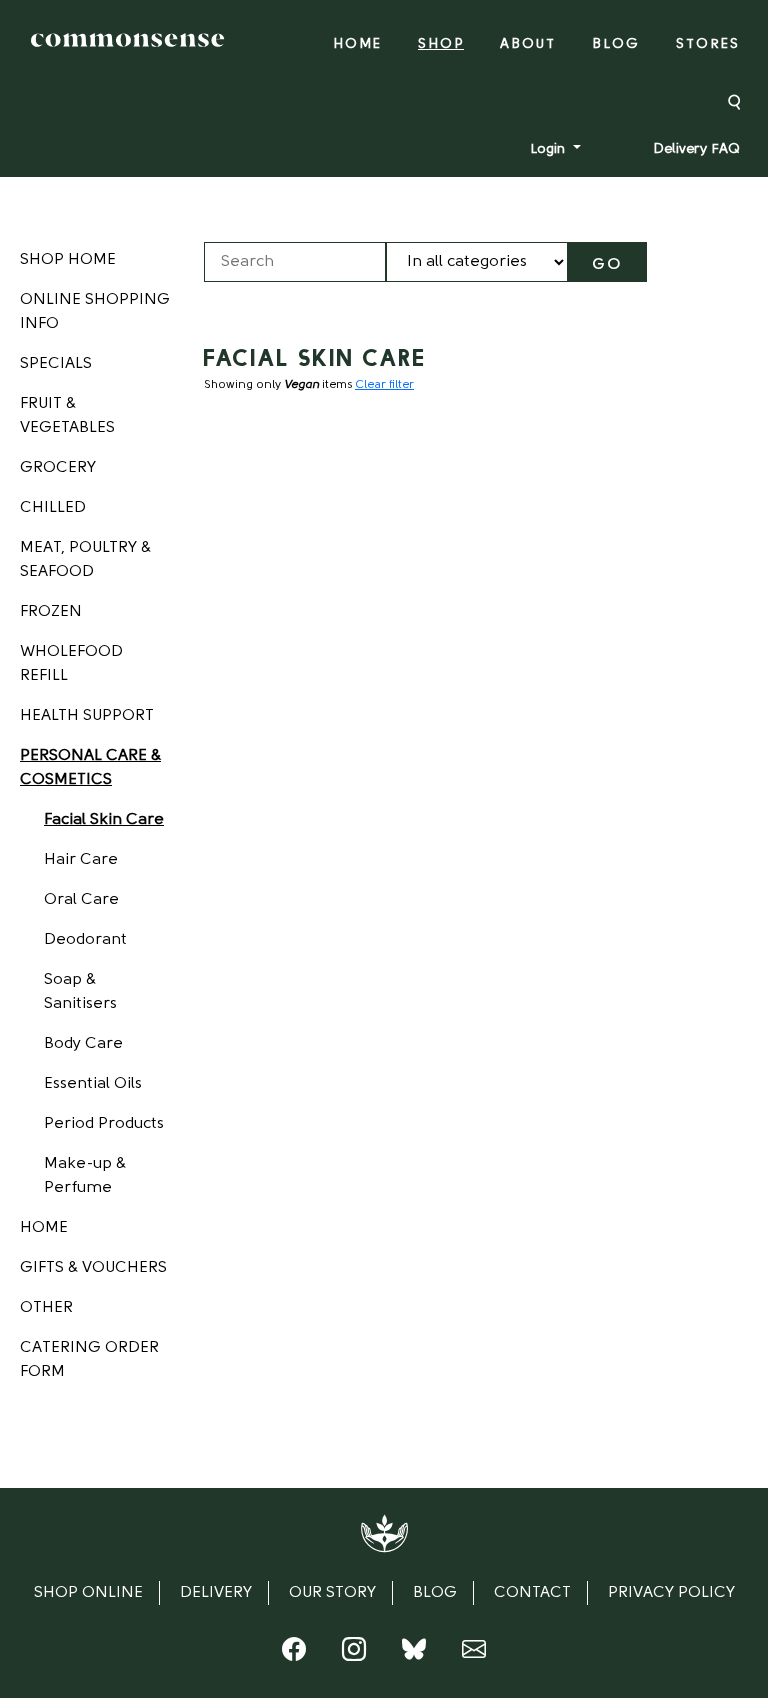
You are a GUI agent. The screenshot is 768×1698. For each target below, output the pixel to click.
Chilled (53, 508)
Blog (616, 44)
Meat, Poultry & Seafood (85, 560)
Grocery (58, 468)
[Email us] (474, 1654)
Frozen (51, 612)
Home (357, 44)
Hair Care (81, 860)
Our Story (332, 1593)
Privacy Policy (671, 1593)
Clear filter (384, 385)
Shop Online (88, 1593)
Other (46, 1308)
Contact (532, 1593)
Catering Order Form (89, 1360)
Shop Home (68, 260)
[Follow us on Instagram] (354, 1654)
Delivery (216, 1593)
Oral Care (81, 900)
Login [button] (549, 149)
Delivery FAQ (696, 149)
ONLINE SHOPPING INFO (95, 312)
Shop (441, 44)
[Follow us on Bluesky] (414, 1654)
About (528, 44)
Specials (56, 364)
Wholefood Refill (71, 664)
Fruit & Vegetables (67, 416)
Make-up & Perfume (85, 1176)
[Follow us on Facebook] (294, 1654)
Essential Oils (93, 1084)
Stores (708, 44)
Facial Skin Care (104, 820)
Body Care (83, 1044)
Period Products (104, 1124)
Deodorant (85, 940)
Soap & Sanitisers (80, 992)
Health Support (87, 716)
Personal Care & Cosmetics (90, 768)
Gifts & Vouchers (93, 1268)
